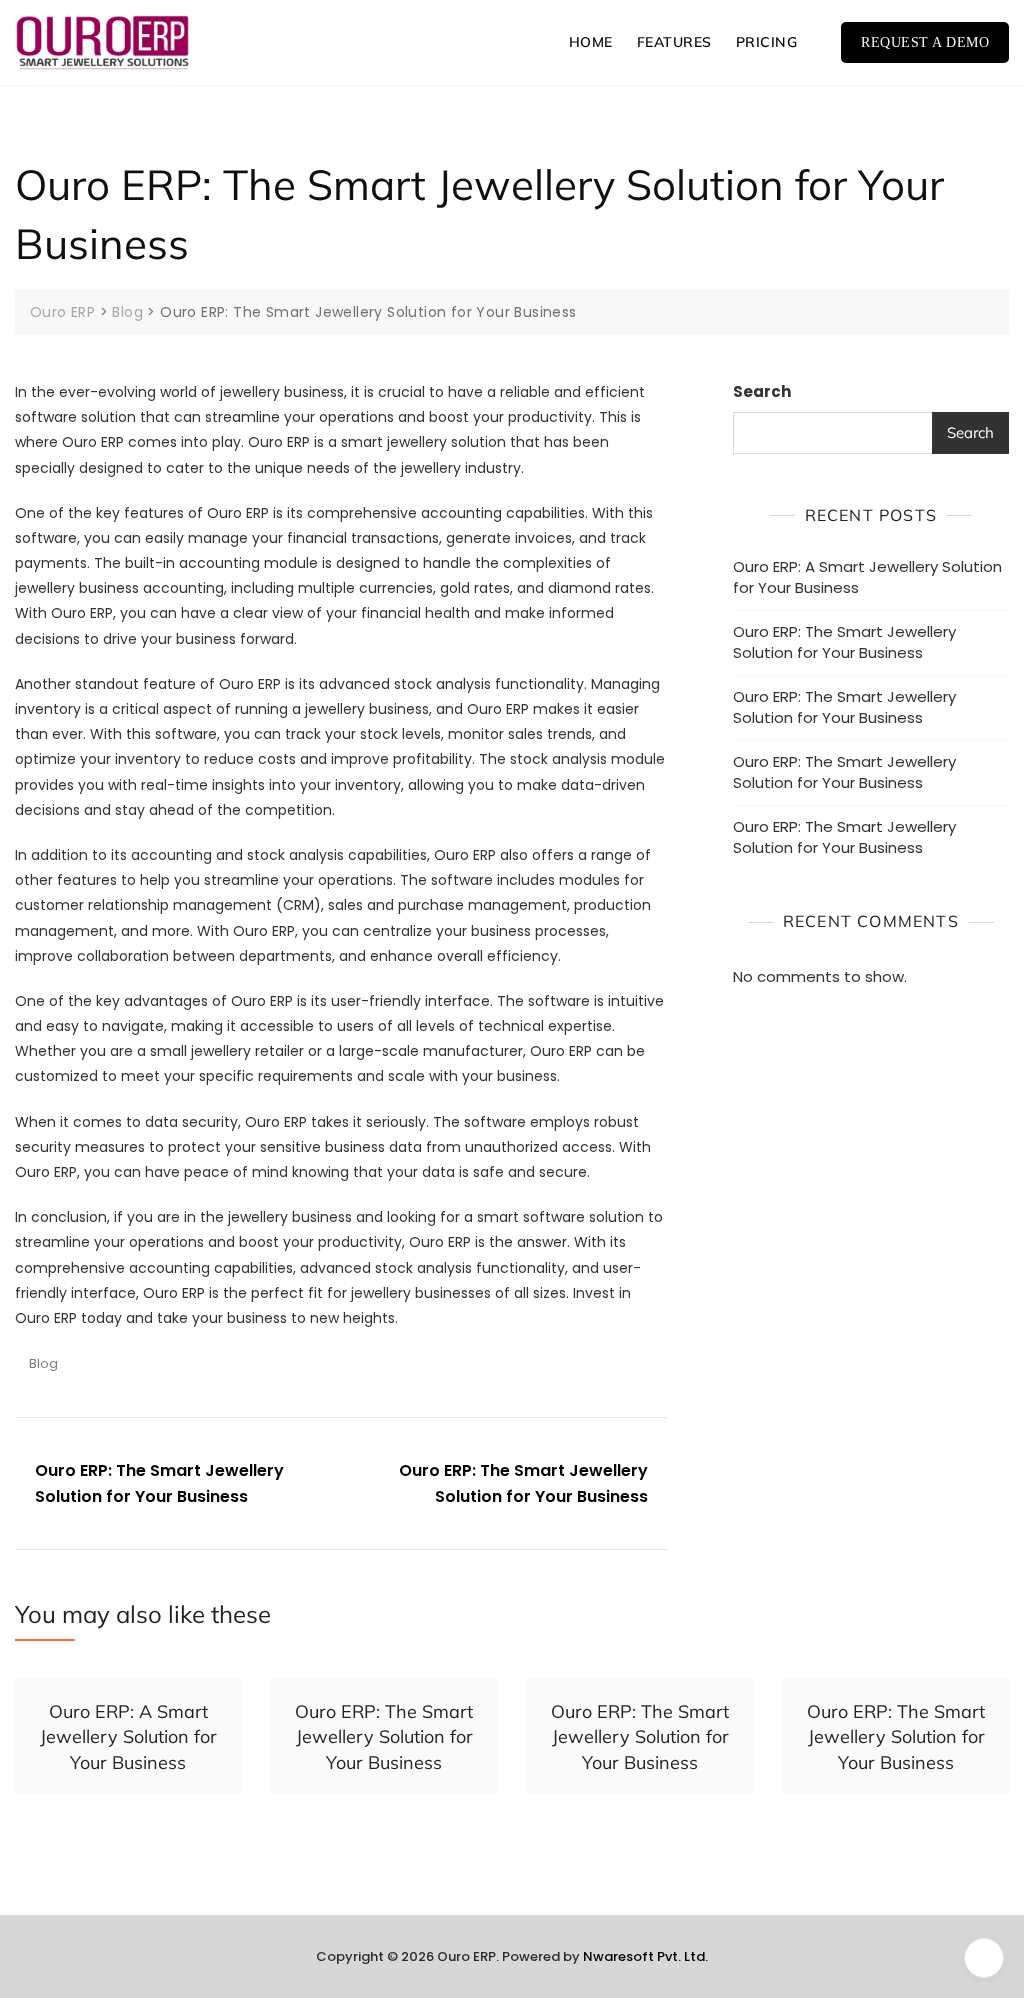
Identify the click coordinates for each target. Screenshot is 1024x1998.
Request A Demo (925, 42)
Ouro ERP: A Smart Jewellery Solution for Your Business (867, 577)
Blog (43, 1363)
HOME (591, 42)
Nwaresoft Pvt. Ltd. (645, 1956)
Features (674, 42)
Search (762, 391)
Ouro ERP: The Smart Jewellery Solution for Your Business (159, 1483)
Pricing (767, 42)
